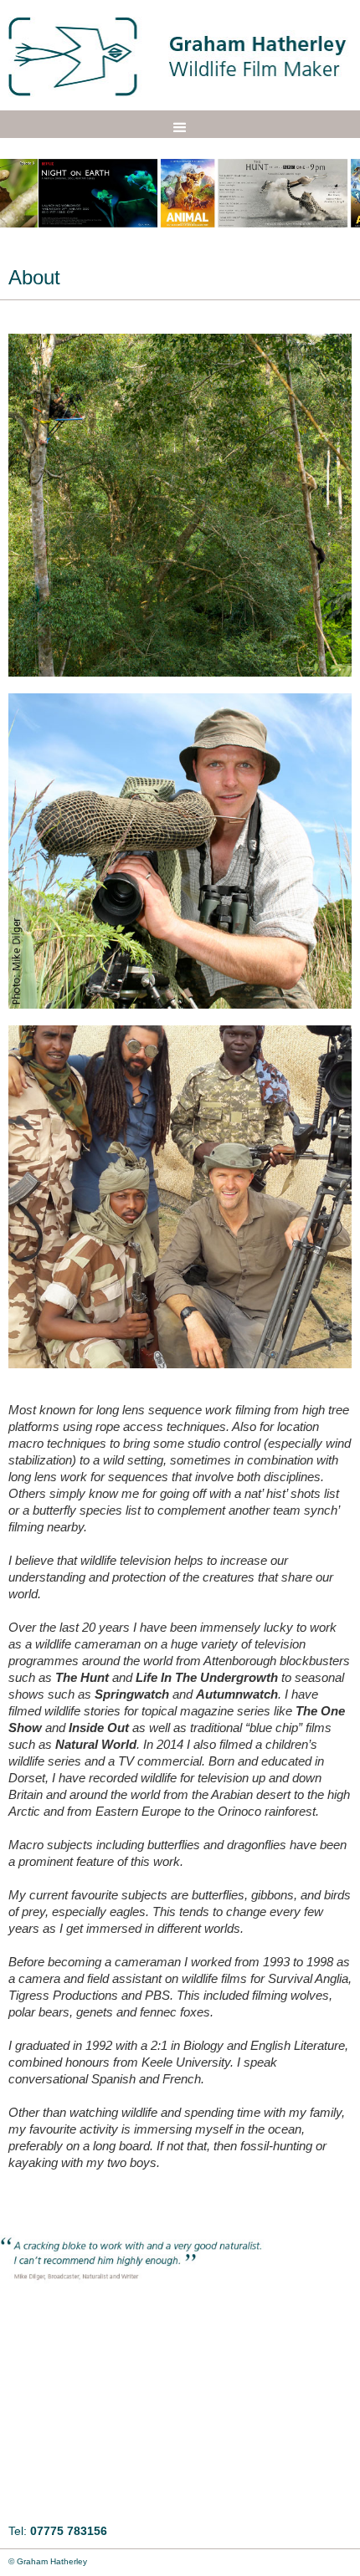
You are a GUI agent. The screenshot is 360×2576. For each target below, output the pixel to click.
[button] (180, 128)
